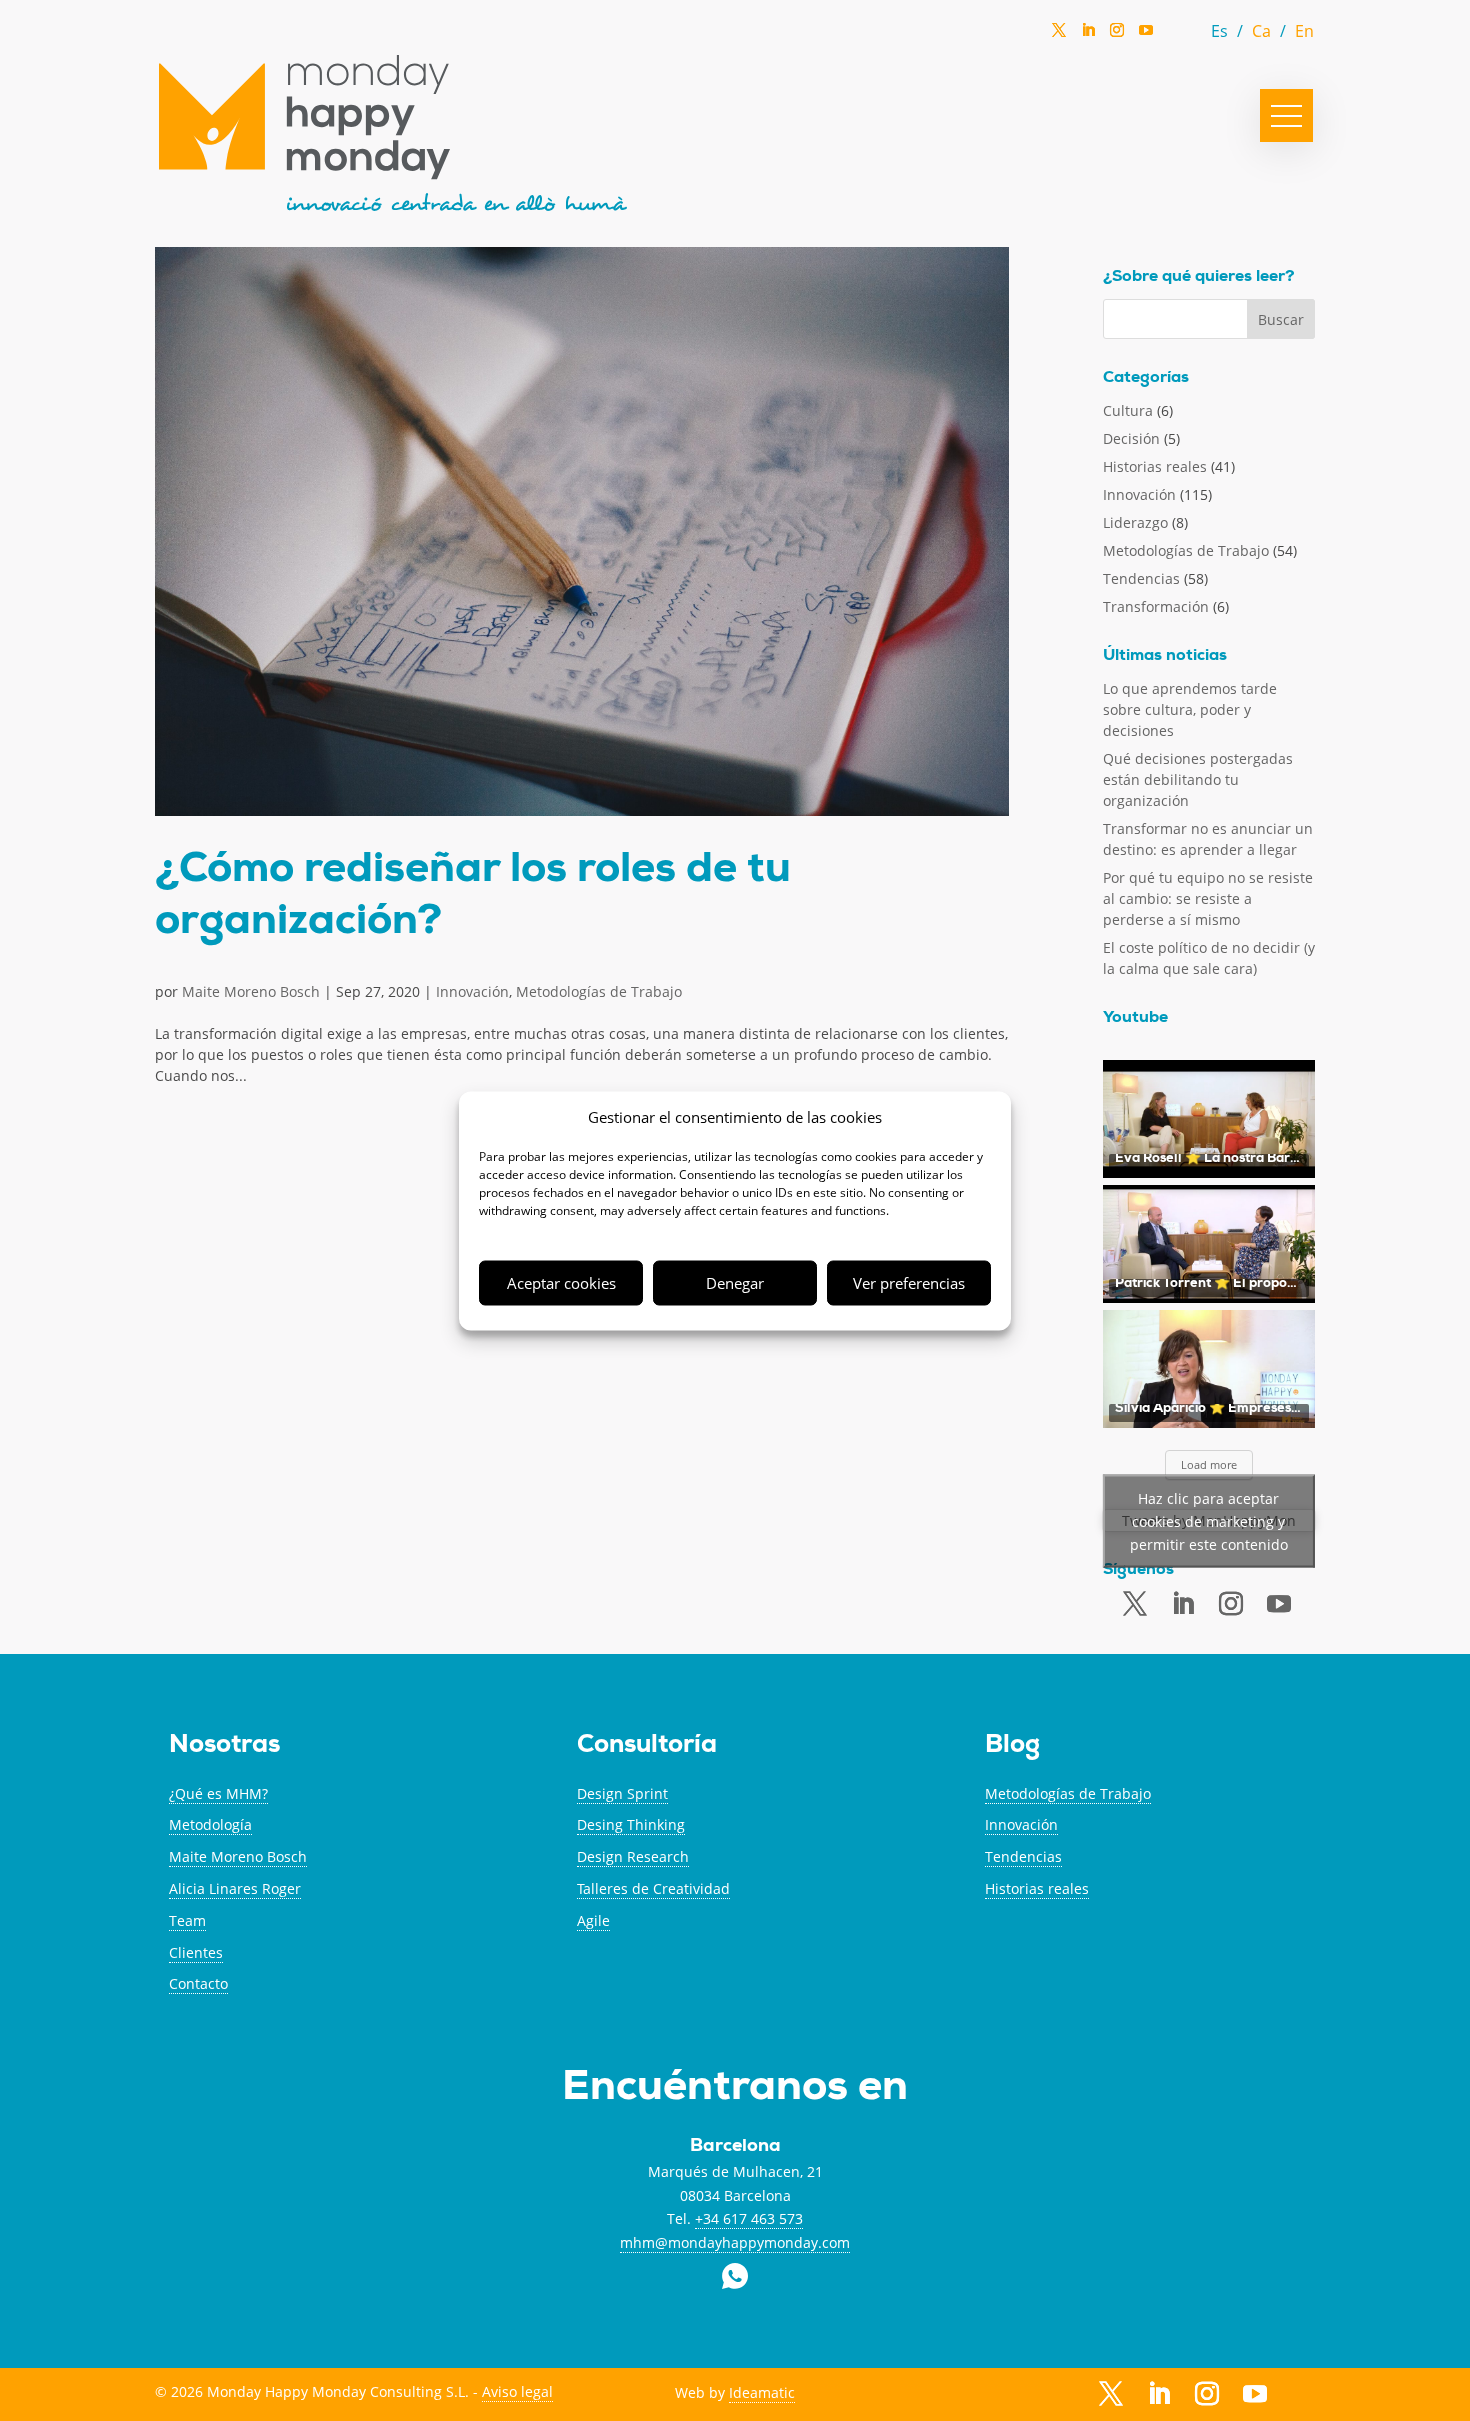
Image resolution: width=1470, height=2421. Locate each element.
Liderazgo (1135, 522)
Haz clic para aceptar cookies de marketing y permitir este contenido (1209, 1520)
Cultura (1128, 410)
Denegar (735, 1283)
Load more (1209, 1464)
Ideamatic (762, 2392)
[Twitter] (1059, 36)
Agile (593, 1920)
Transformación (1156, 606)
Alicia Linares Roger (235, 1888)
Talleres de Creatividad (653, 1888)
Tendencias (1141, 578)
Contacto (198, 1983)
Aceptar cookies (561, 1283)
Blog (1012, 1746)
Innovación (472, 991)
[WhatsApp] (1175, 35)
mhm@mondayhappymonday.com (735, 2242)
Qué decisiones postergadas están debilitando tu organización (1198, 779)
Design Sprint (622, 1793)
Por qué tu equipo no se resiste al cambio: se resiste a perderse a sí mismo (1208, 898)
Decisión (1131, 438)
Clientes (196, 1952)
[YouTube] (1146, 35)
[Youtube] (1279, 1604)
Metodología (210, 1824)
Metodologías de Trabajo (599, 991)
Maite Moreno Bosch (251, 991)
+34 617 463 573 (749, 2218)
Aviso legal (517, 2391)
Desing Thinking (631, 1824)
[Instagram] (1117, 36)
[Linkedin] (1088, 36)
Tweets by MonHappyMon (1209, 1520)
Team (187, 1920)
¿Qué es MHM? (218, 1793)
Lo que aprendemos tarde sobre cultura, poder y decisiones (1190, 709)
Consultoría (647, 1746)
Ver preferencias (909, 1283)
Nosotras (224, 1746)
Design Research (633, 1856)
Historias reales (1155, 466)
